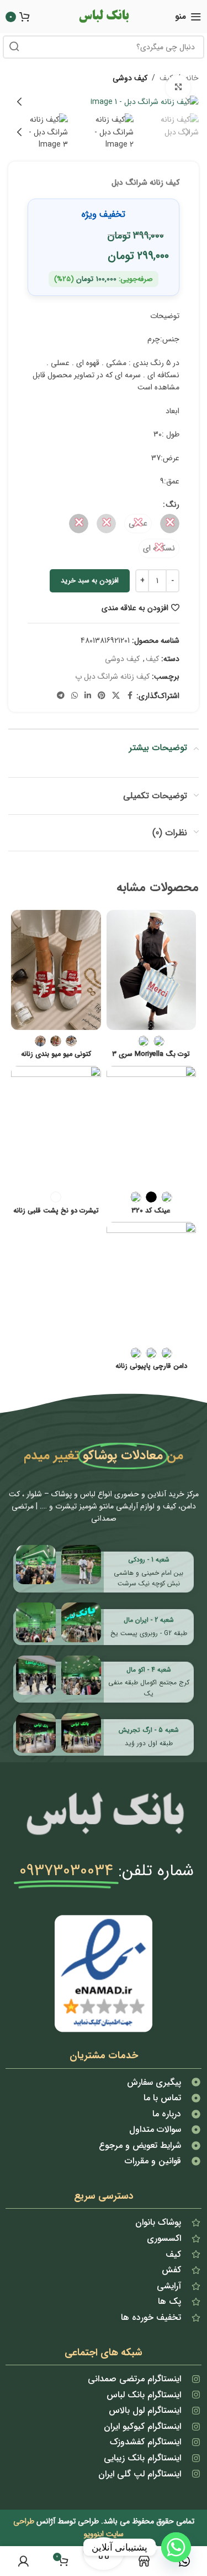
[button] (188, 102)
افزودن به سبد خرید (90, 581)
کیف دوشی (130, 78)
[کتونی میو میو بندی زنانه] (56, 970)
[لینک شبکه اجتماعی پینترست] (102, 696)
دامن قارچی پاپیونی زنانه (151, 1367)
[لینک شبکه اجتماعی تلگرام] (61, 696)
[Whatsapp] (176, 2547)
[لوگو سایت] (104, 16)
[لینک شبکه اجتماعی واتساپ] (75, 696)
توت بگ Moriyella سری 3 (151, 1055)
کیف (152, 659)
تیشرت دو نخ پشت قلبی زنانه (56, 1211)
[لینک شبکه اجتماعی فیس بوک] (130, 696)
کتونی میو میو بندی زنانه (56, 1055)
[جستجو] (14, 47)
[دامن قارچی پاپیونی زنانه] (152, 1282)
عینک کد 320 (151, 1211)
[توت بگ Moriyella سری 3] (152, 970)
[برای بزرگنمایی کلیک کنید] (178, 88)
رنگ (173, 504)
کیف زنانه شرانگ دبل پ (112, 676)
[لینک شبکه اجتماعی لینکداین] (88, 696)
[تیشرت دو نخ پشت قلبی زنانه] (56, 1126)
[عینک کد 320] (152, 1126)
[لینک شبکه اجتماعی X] (116, 696)
